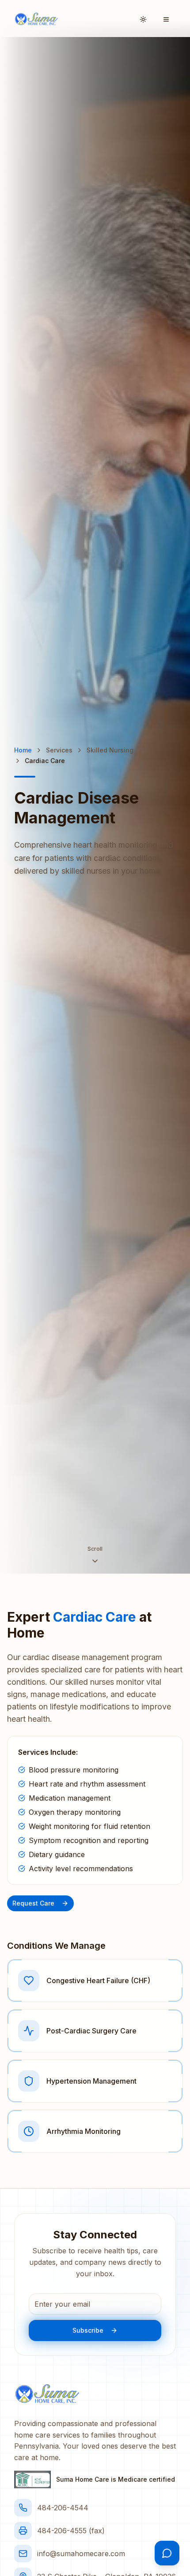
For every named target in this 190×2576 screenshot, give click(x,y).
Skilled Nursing (110, 750)
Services (59, 750)
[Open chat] (167, 2553)
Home (23, 750)
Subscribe (88, 2330)
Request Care (33, 1903)
